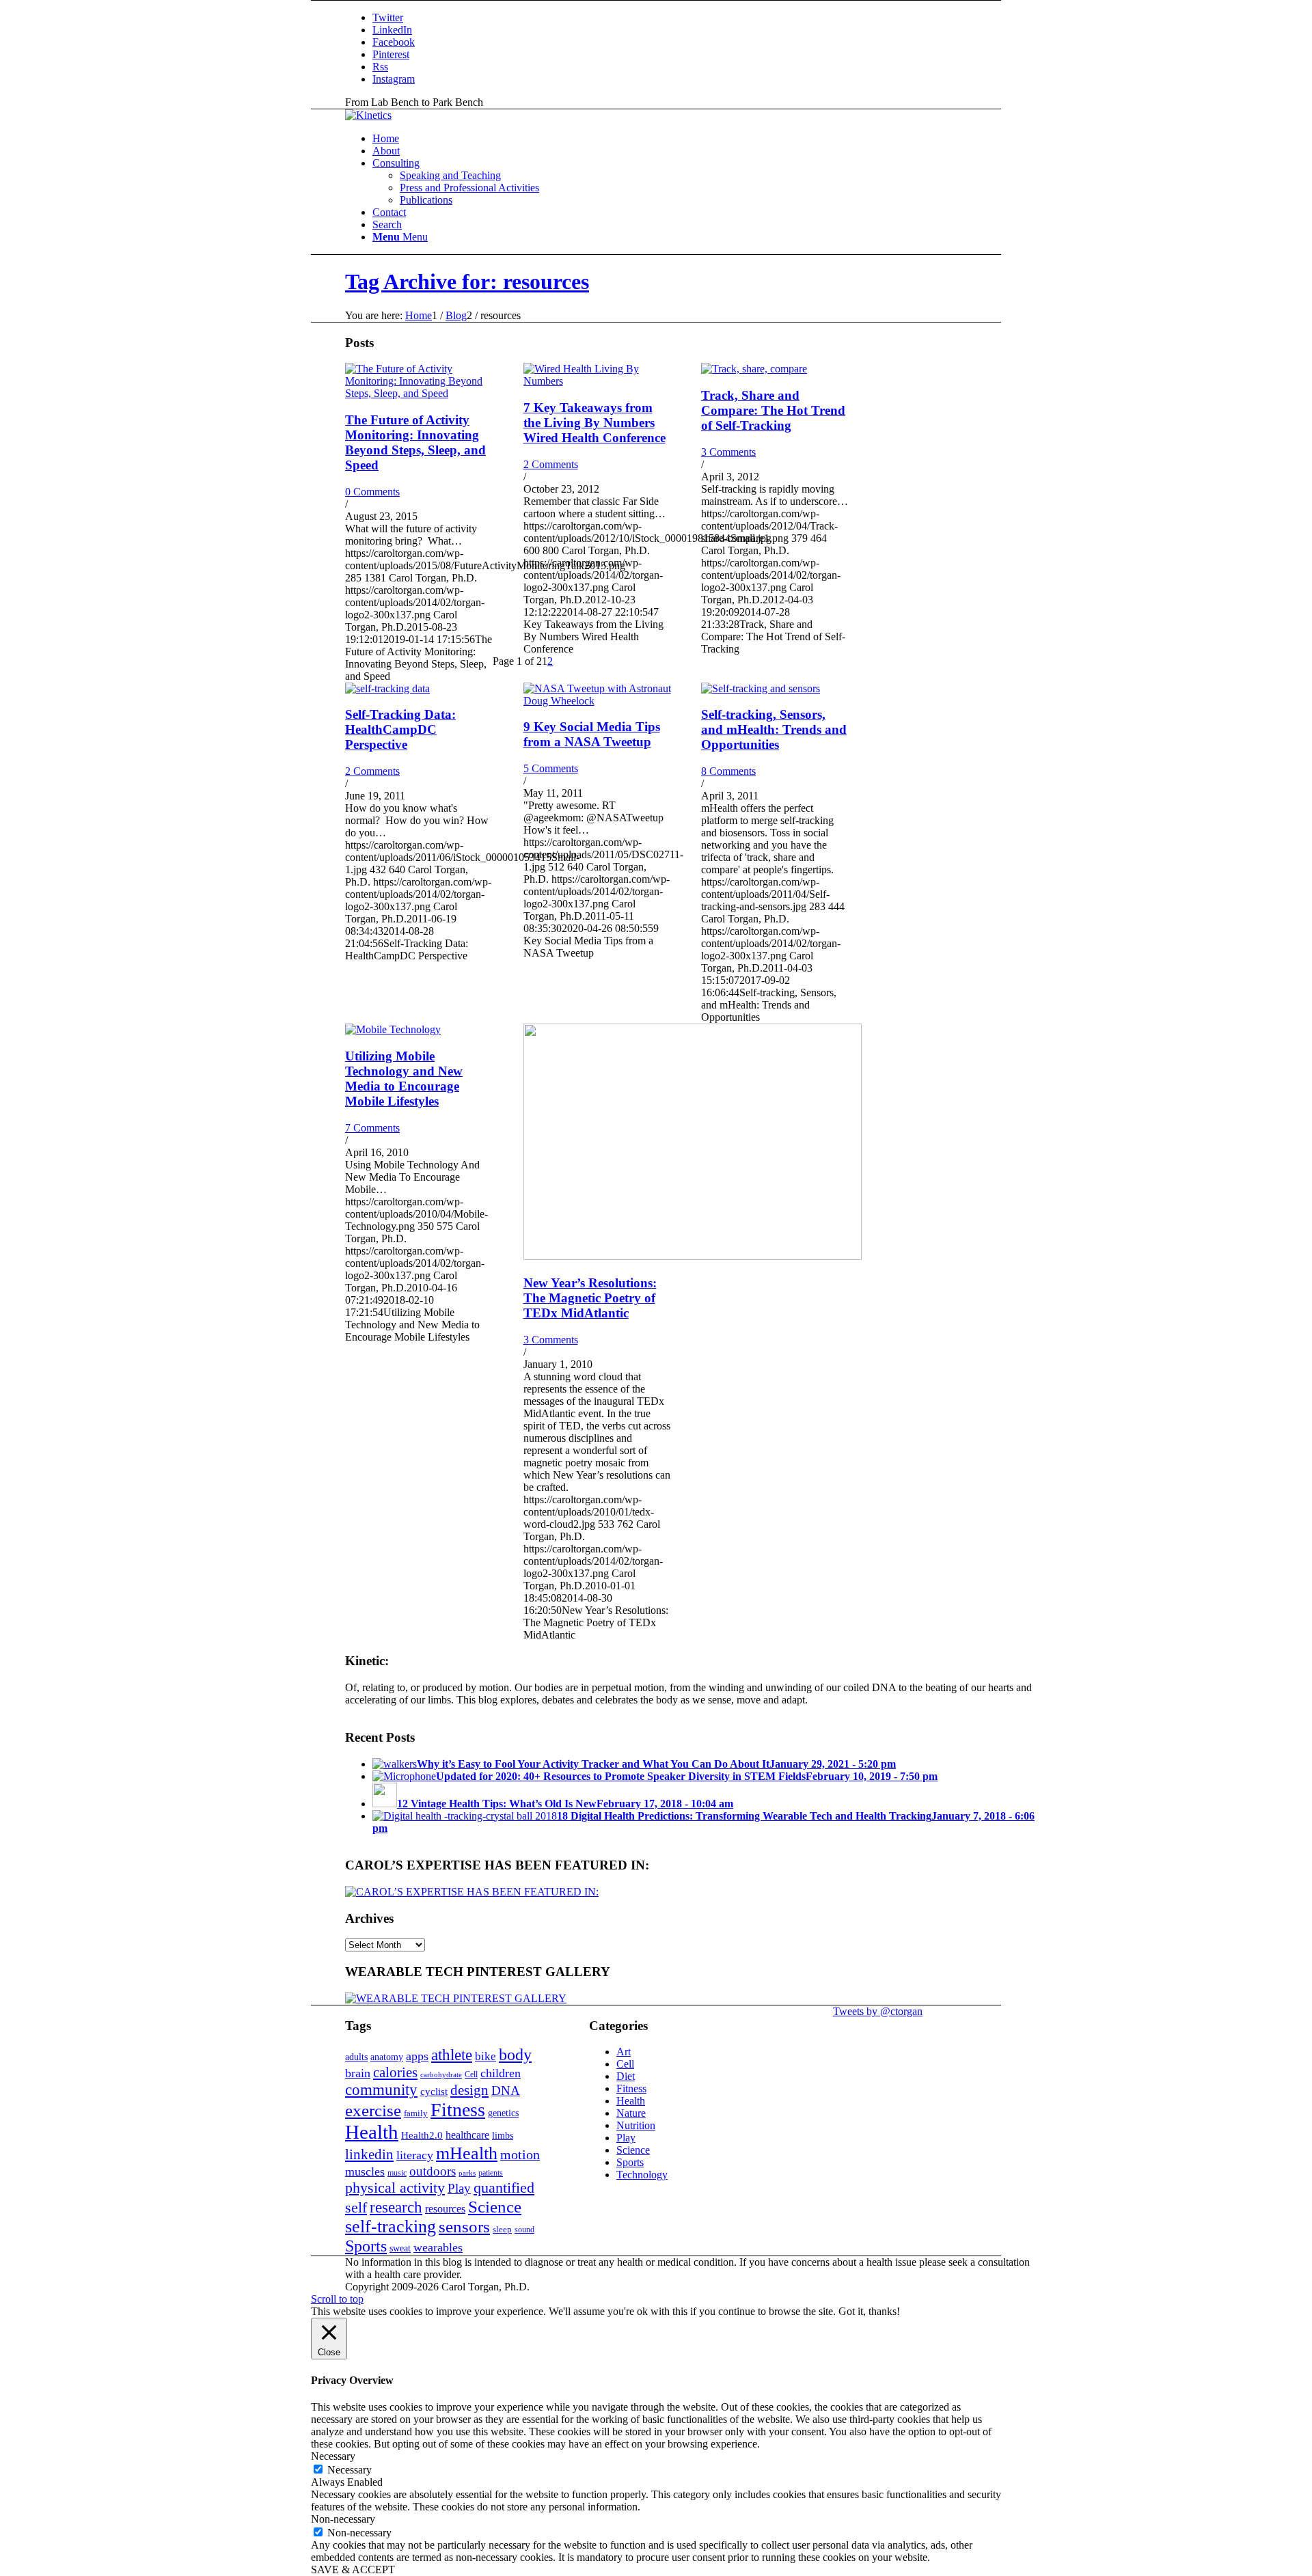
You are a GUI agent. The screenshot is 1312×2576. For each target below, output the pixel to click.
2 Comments (551, 464)
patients (491, 2173)
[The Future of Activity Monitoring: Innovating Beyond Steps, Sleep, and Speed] (419, 393)
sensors (464, 2226)
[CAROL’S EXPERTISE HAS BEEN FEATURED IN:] (472, 1892)
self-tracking (391, 2226)
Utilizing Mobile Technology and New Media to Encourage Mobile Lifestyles (404, 1079)
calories (395, 2072)
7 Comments (372, 1128)
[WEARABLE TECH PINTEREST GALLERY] (456, 1998)
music (397, 2173)
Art (624, 2052)
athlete (452, 2055)
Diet (626, 2076)
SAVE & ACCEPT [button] (353, 2570)
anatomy (387, 2057)
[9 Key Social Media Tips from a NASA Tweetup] (597, 701)
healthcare (467, 2135)
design (469, 2090)
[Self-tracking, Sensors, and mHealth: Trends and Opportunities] (761, 688)
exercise (373, 2110)
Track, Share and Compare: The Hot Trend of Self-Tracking (773, 410)
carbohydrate (441, 2075)
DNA (506, 2091)
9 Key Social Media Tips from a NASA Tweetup (592, 734)
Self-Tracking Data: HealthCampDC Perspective (400, 729)
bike (486, 2056)
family (416, 2113)
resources (445, 2209)
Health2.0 (422, 2135)
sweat (400, 2248)
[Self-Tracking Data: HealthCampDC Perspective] (387, 688)
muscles (365, 2171)
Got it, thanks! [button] (869, 2311)
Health (372, 2132)
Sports (366, 2246)
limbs (503, 2135)
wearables (438, 2247)
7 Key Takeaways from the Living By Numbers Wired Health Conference (594, 423)
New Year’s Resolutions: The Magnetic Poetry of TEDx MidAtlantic (590, 1298)
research (396, 2207)
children (501, 2073)
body (515, 2055)
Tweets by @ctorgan (878, 2011)
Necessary (350, 2470)
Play (459, 2188)
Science (495, 2206)
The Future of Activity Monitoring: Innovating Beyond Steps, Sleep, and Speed (415, 442)
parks (467, 2173)
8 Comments (728, 771)
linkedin (369, 2154)
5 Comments (551, 768)
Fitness (458, 2110)
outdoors (433, 2171)
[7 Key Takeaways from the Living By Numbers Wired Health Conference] (597, 381)
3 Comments (728, 452)
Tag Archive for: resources (467, 282)
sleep (502, 2229)
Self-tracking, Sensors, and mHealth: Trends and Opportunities (774, 729)
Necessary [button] (333, 2456)
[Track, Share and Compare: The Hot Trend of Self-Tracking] (754, 369)
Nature (631, 2113)
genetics (503, 2113)
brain (358, 2073)
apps (417, 2056)
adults (356, 2057)
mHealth (467, 2153)
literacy (415, 2155)
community (381, 2090)
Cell (471, 2074)
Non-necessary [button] (343, 2519)
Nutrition (636, 2125)
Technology (642, 2175)
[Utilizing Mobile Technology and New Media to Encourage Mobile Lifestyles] (393, 1029)
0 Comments (372, 492)
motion (520, 2154)
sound (524, 2230)
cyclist (434, 2091)
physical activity (395, 2188)
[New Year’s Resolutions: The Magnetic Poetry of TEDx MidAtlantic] (693, 1256)
